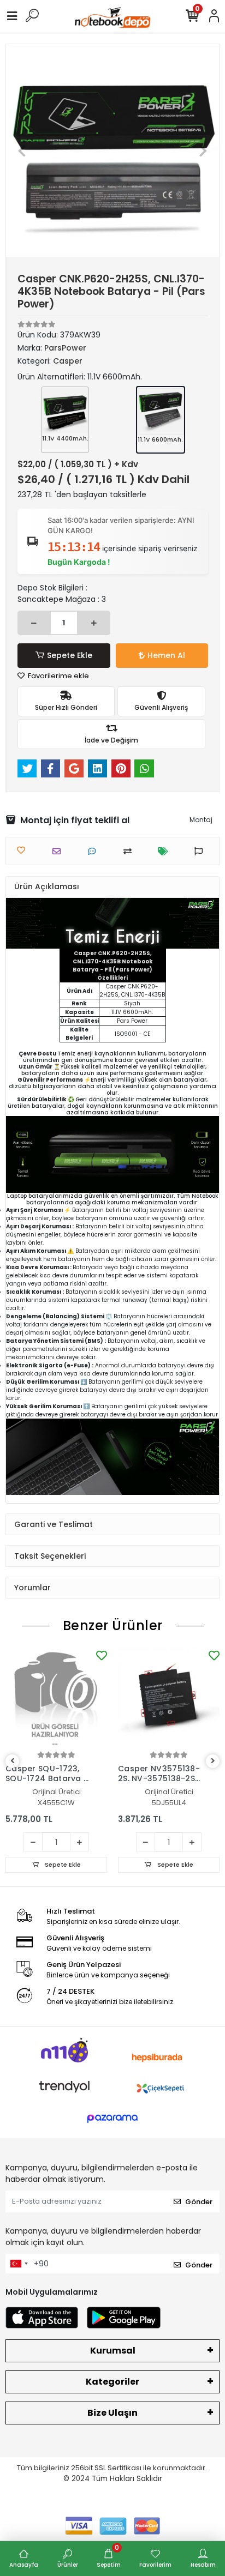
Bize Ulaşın (112, 2413)
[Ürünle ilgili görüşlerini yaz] (95, 851)
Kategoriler (112, 2382)
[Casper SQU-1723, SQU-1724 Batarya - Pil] (56, 1698)
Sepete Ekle (70, 655)
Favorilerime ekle (58, 676)
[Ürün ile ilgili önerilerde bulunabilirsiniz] (201, 851)
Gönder (199, 2202)
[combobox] (19, 2264)
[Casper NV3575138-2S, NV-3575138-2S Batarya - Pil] (169, 1698)
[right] (213, 1761)
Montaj (201, 820)
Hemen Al (166, 655)
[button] (22, 150)
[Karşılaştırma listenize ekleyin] (130, 851)
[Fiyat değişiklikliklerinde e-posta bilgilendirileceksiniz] (166, 851)
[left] (13, 1761)
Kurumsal (113, 2351)
